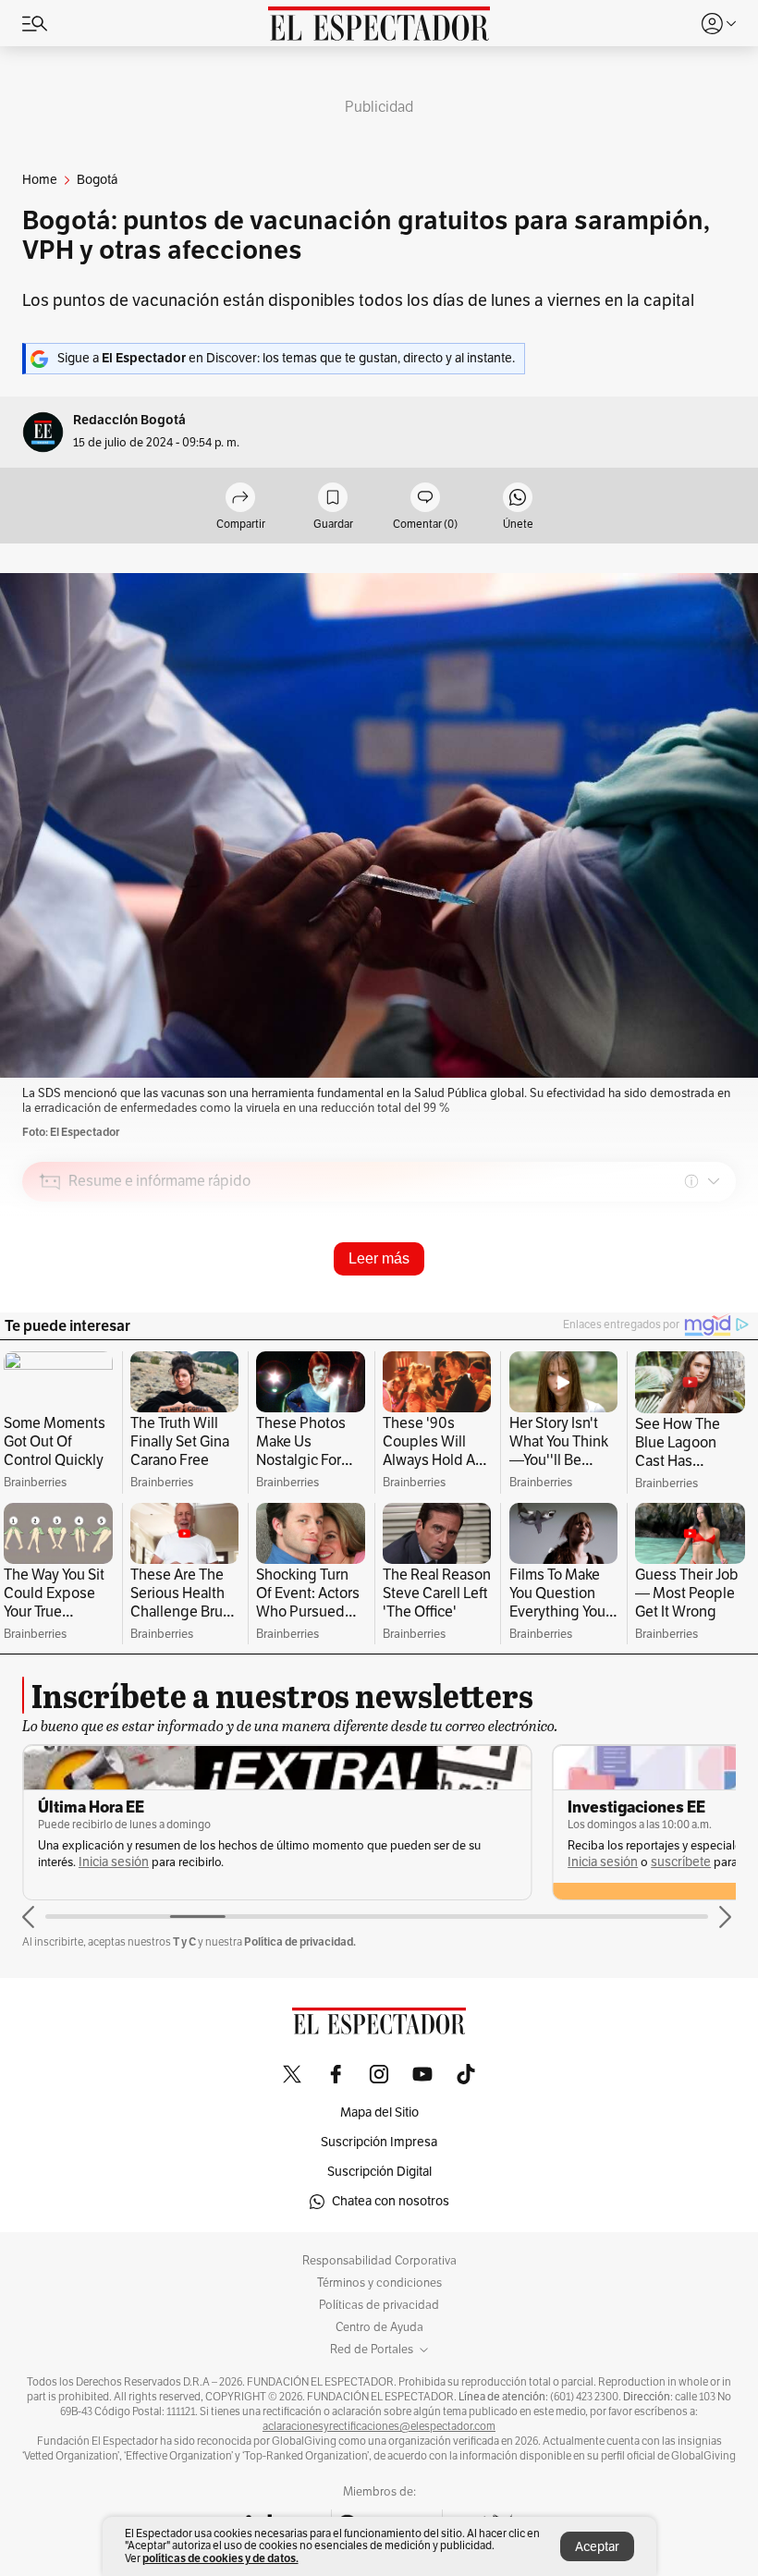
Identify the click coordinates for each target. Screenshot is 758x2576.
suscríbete (681, 1862)
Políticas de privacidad (379, 2305)
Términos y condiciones (379, 2283)
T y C (184, 1941)
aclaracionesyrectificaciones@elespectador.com (379, 2426)
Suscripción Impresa (379, 2142)
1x (715, 1311)
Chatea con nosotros (391, 2201)
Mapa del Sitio (379, 2112)
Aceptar (597, 2547)
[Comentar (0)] (425, 499)
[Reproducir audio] (50, 1288)
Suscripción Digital (379, 2172)
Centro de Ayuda (379, 2327)
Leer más (379, 1258)
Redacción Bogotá (129, 420)
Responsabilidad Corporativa (379, 2261)
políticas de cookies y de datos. (220, 2558)
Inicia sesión (114, 1862)
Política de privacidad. (300, 1941)
